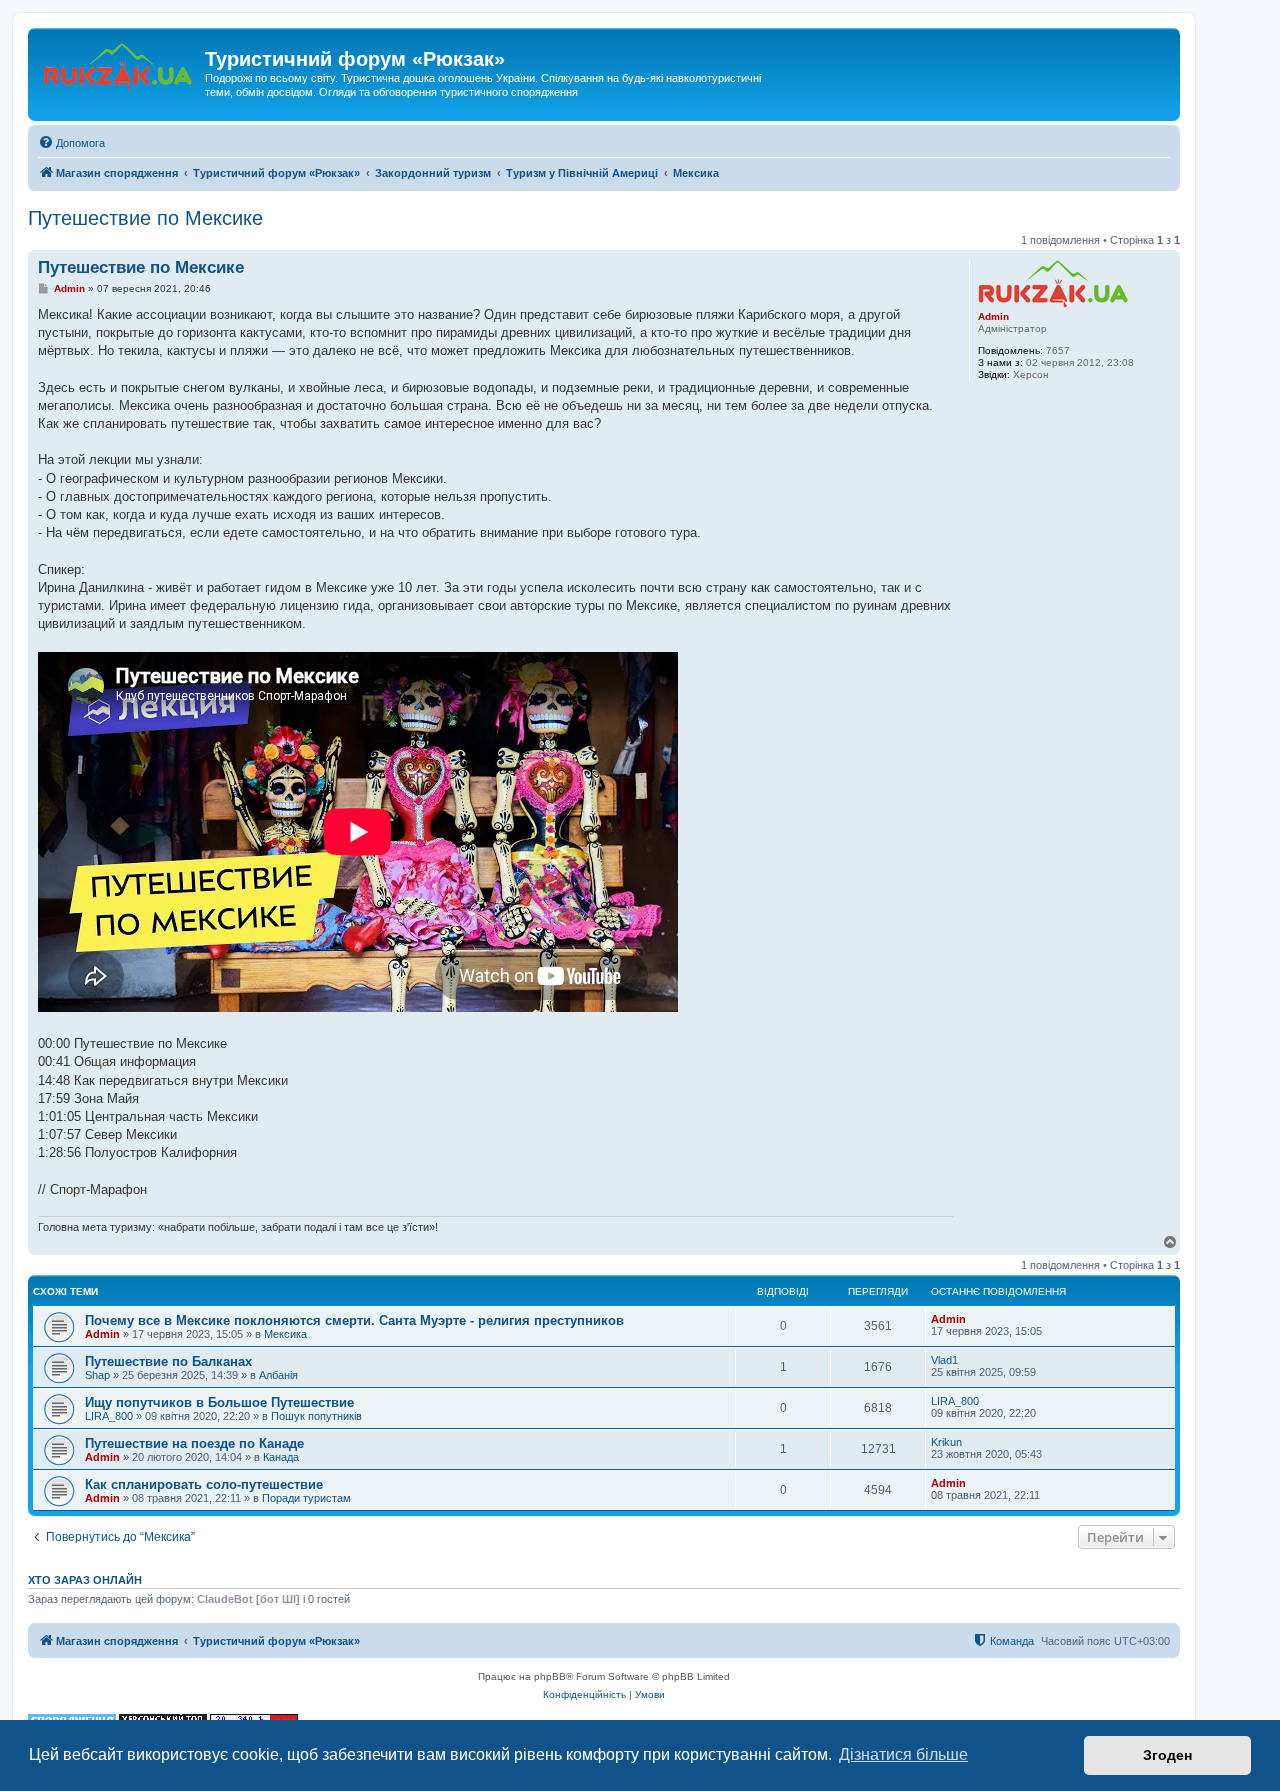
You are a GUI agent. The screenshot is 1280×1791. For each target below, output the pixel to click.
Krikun (946, 1442)
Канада (281, 1457)
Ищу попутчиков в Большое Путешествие (219, 1402)
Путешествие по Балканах (168, 1361)
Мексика (285, 1334)
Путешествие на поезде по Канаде (194, 1443)
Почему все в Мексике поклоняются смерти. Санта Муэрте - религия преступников (354, 1320)
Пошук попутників (316, 1416)
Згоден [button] (1167, 1755)
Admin (993, 316)
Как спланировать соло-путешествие (204, 1484)
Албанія (278, 1375)
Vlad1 (944, 1360)
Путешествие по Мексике (145, 218)
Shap (97, 1375)
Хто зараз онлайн (85, 1580)
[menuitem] (71, 143)
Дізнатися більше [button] (903, 1754)
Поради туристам (306, 1498)
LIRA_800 (109, 1416)
